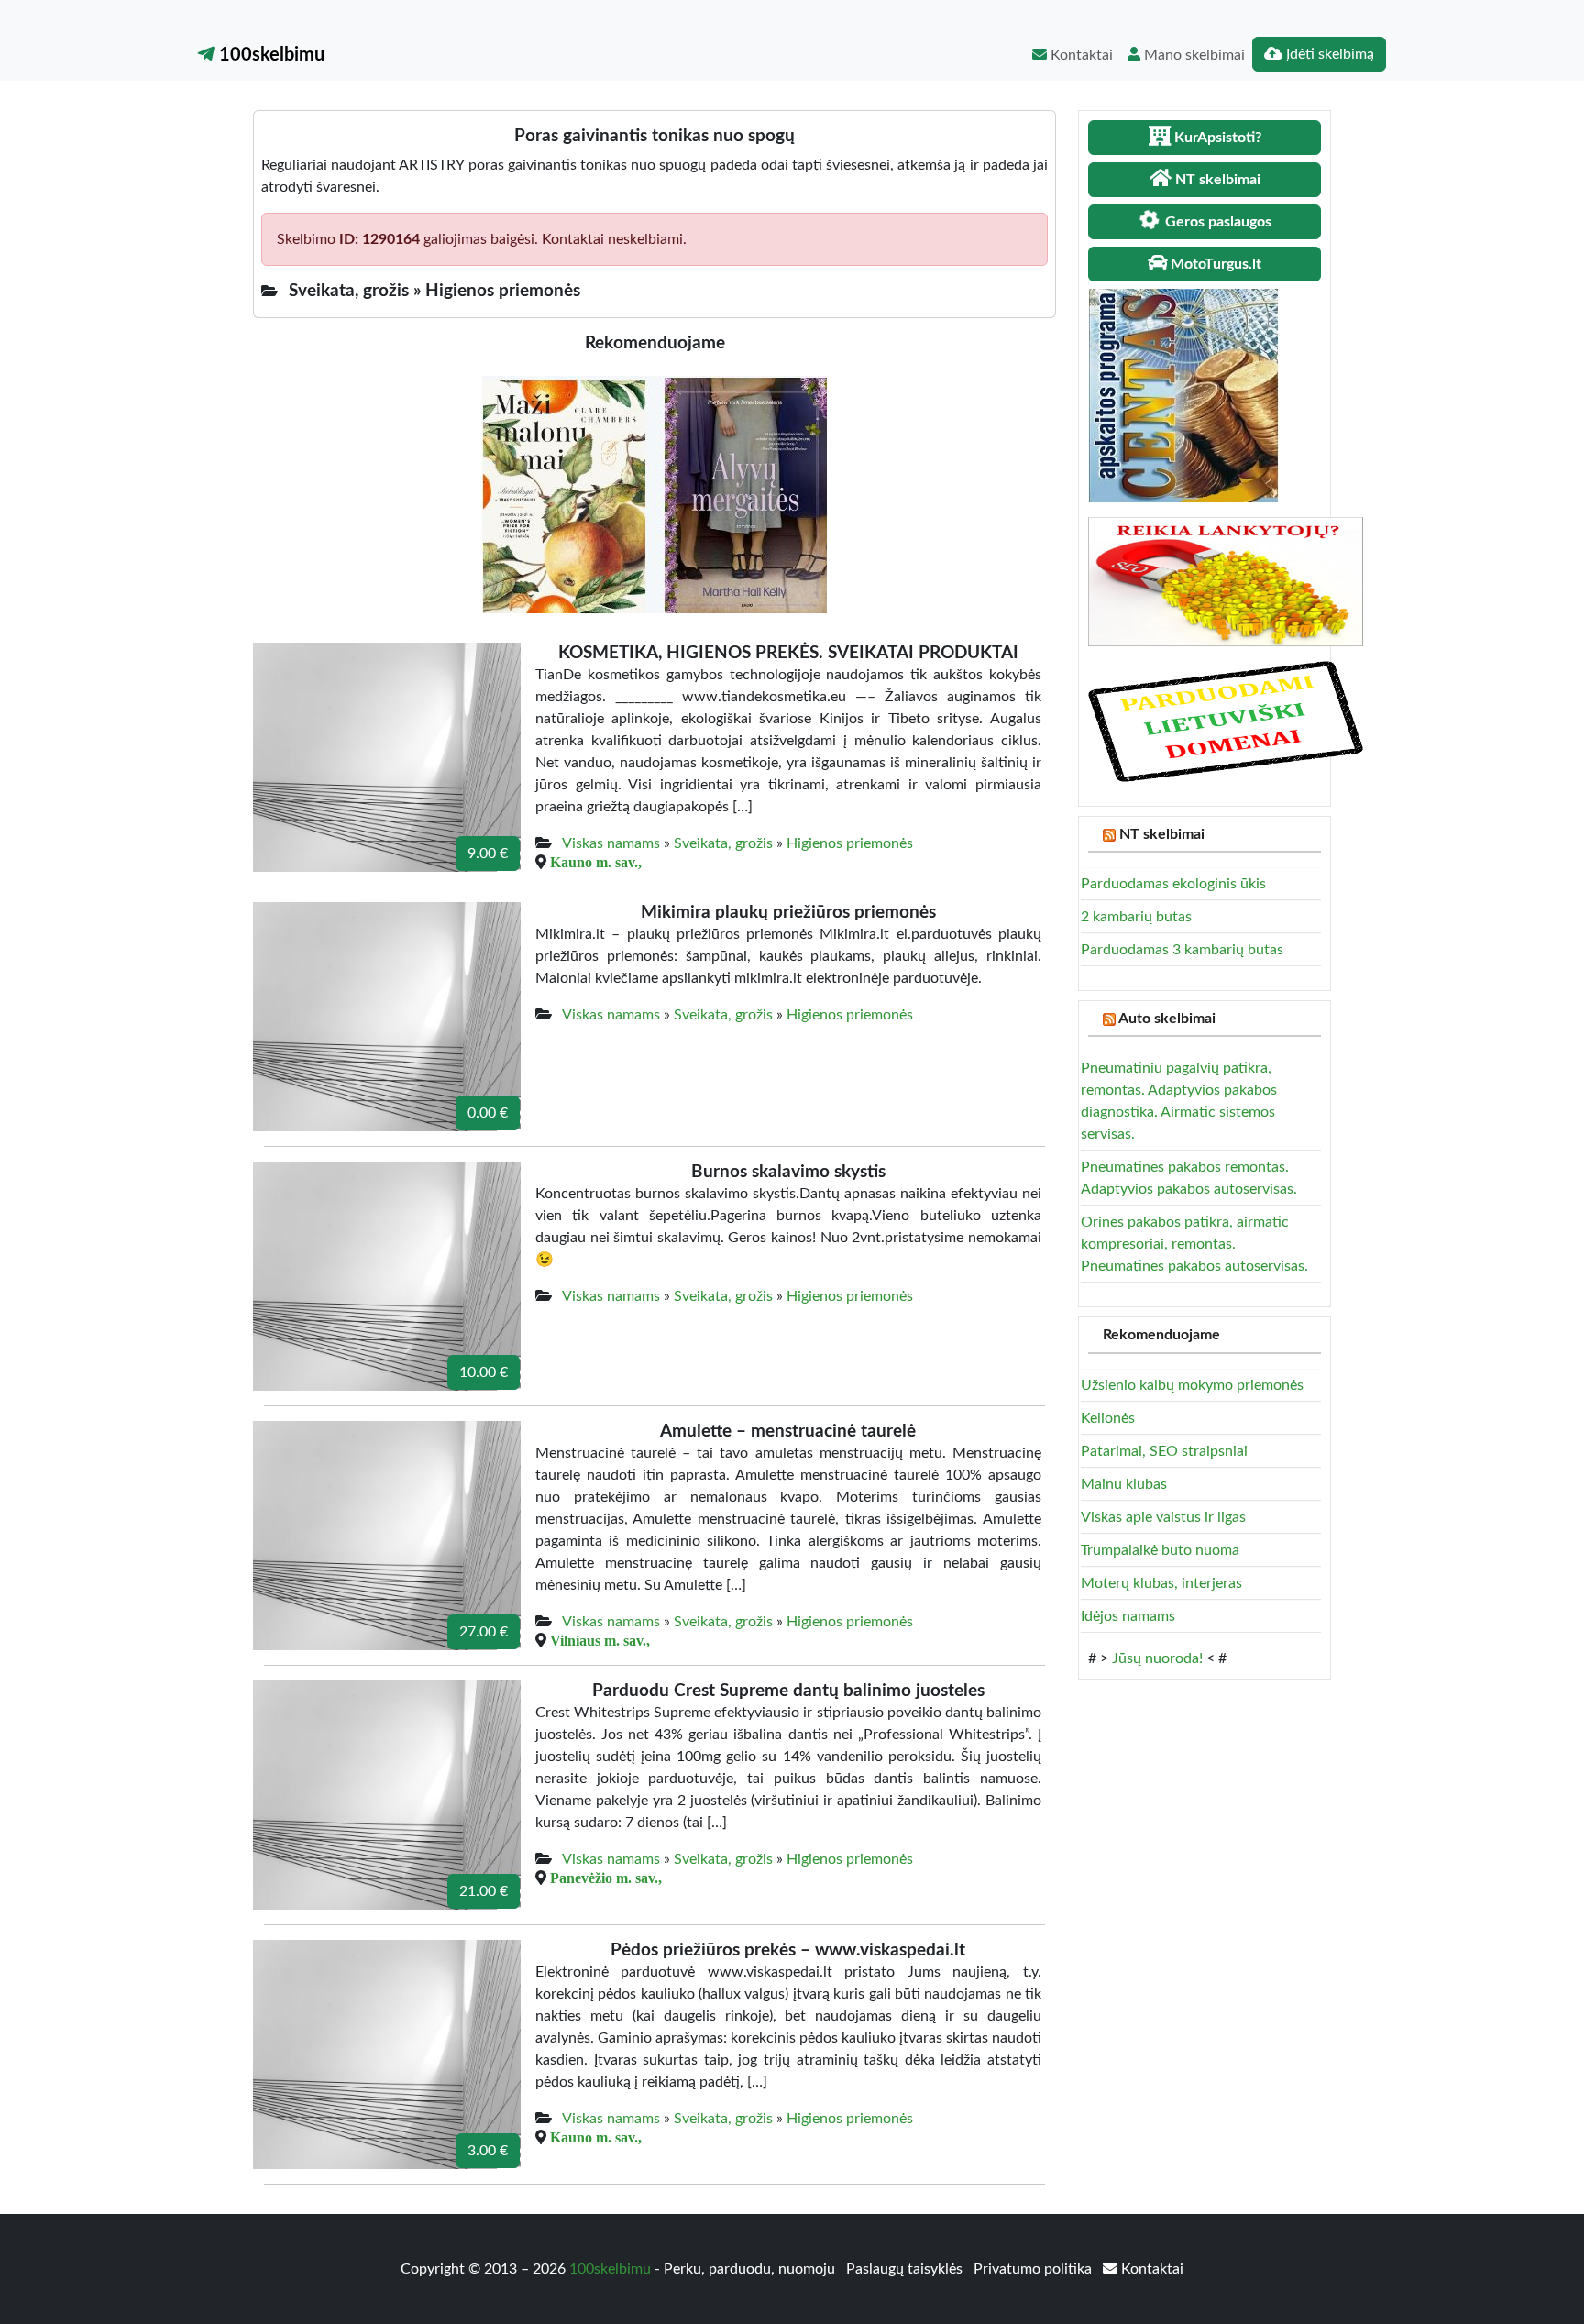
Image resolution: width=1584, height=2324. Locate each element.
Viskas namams (611, 843)
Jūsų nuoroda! (1157, 1658)
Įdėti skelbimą (1328, 54)
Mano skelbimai (1193, 55)
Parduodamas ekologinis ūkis (1173, 884)
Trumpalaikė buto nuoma (1160, 1550)
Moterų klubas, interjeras (1161, 1583)
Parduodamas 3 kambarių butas (1182, 950)
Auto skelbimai (1167, 1019)
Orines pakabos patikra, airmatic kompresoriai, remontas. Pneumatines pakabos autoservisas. (1194, 1244)
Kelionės (1108, 1418)
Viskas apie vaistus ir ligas (1163, 1517)
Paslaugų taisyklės (906, 2269)
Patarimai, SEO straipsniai (1164, 1451)
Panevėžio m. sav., (606, 1878)
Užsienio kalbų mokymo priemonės (1192, 1385)
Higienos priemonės (850, 843)
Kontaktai (1080, 55)
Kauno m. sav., (596, 862)
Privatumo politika (1034, 2269)
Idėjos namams (1128, 1616)
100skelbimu (269, 55)
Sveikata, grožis (723, 843)
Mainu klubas (1124, 1484)
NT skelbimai (1162, 834)
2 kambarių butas (1136, 917)
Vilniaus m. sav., (600, 1640)
